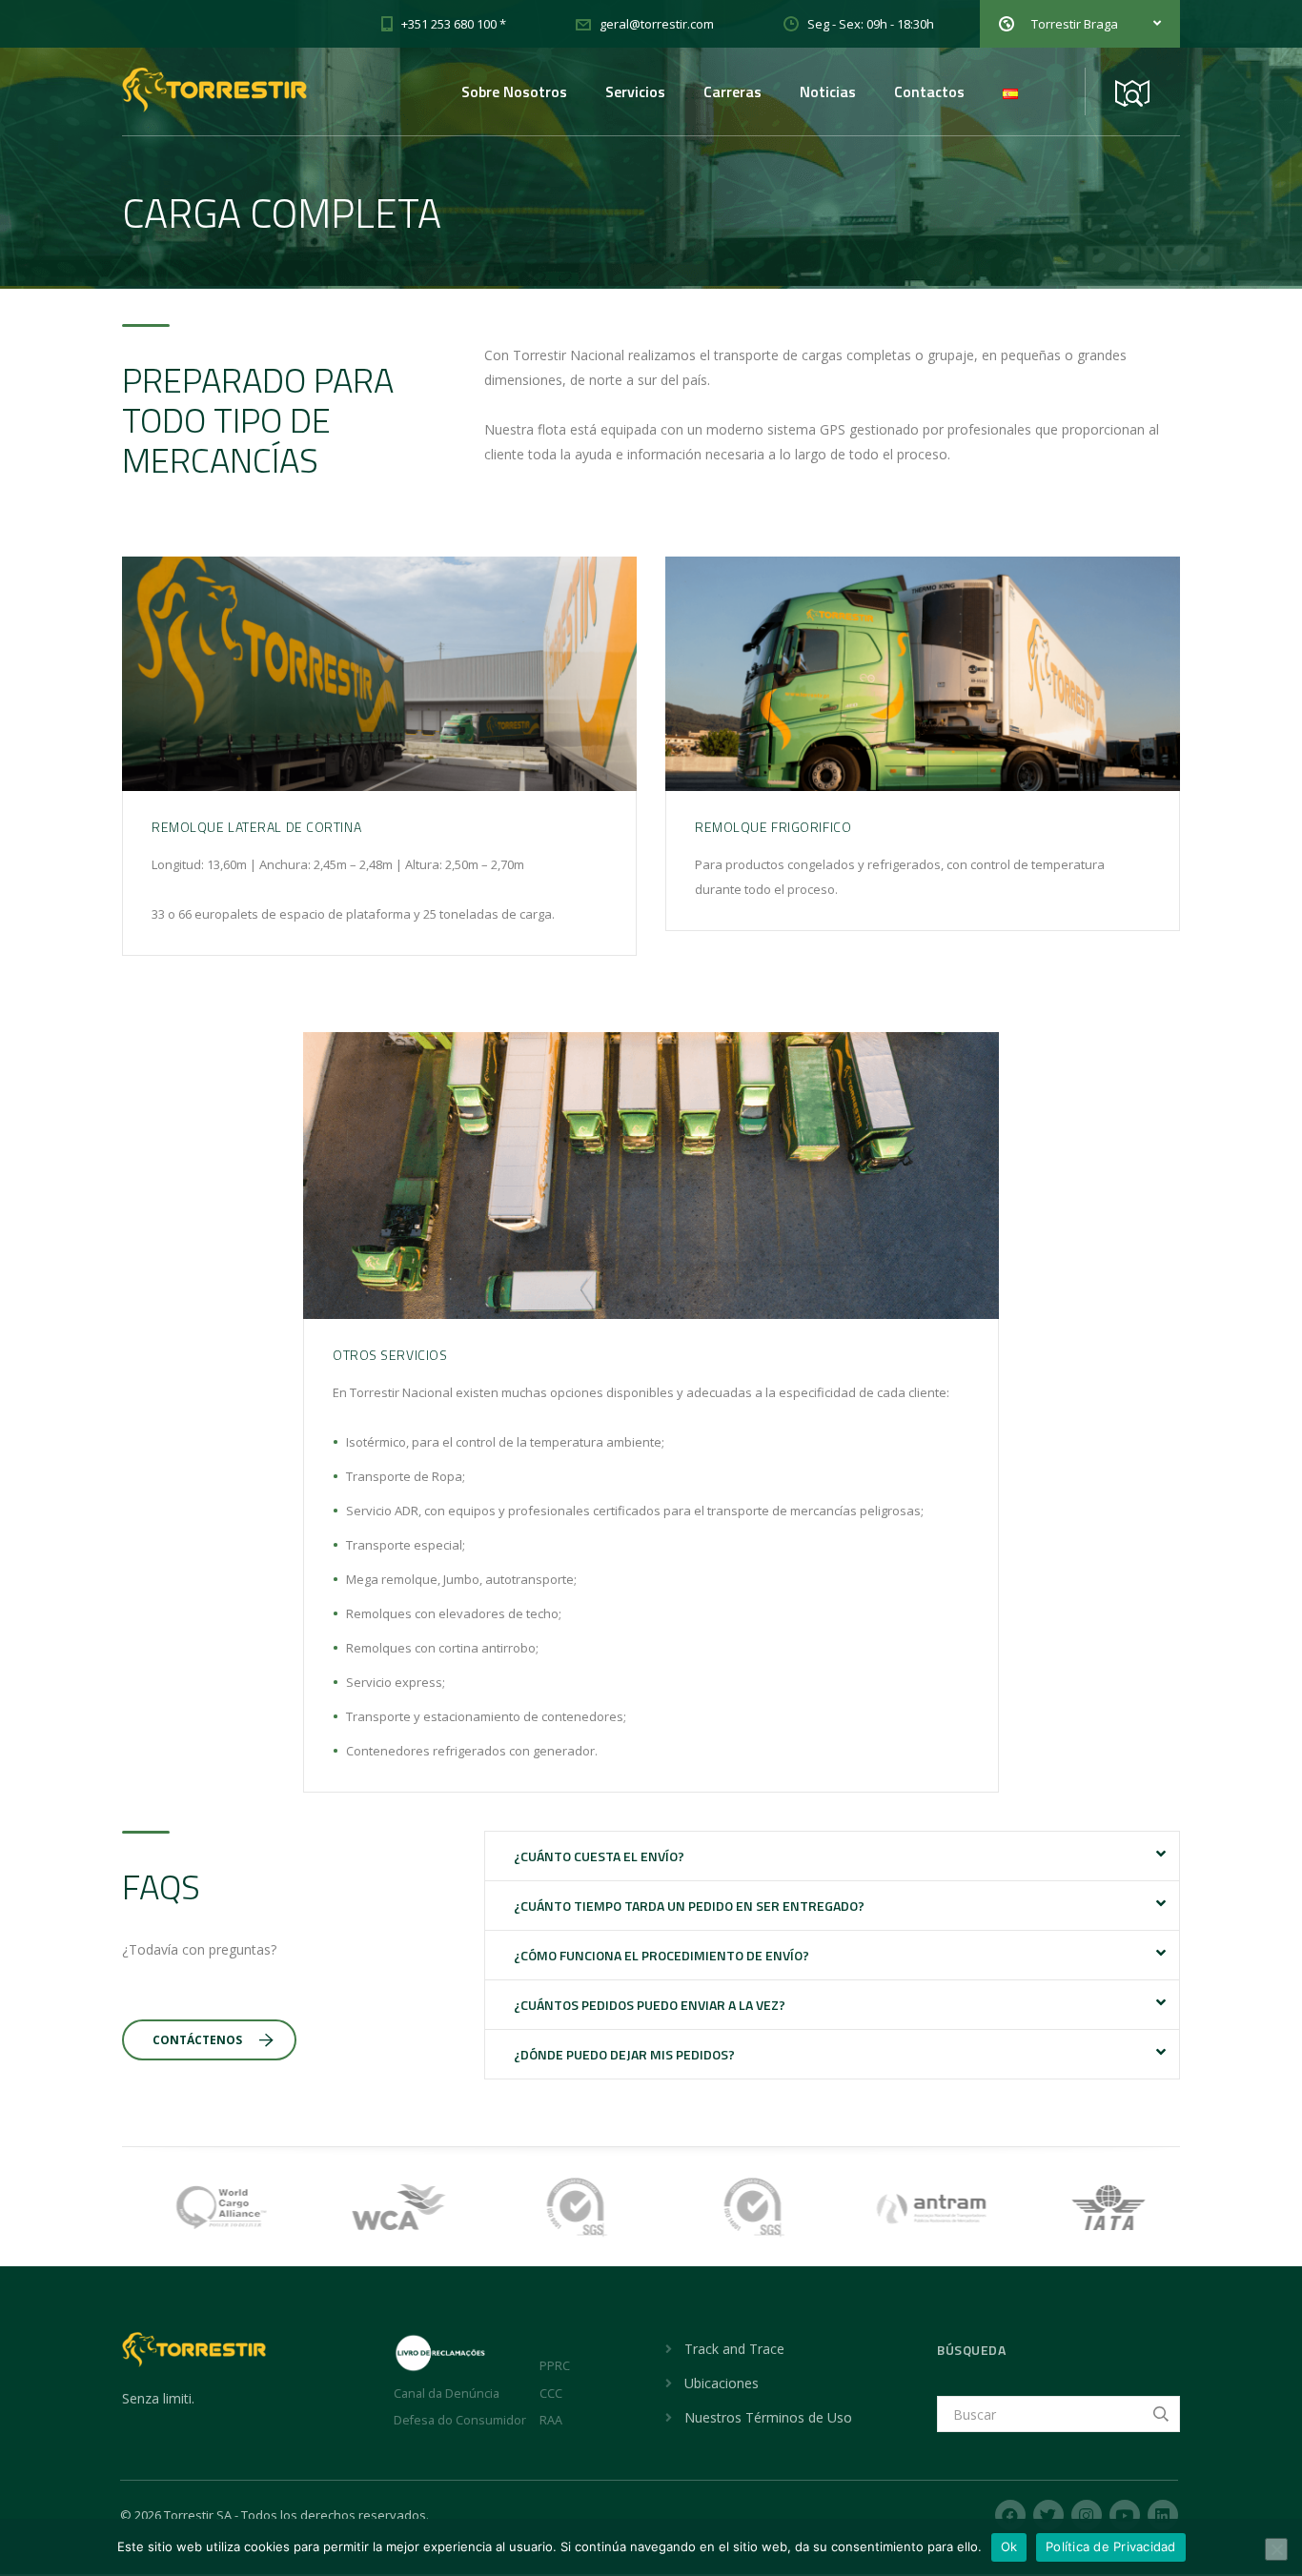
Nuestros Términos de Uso (768, 2417)
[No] (1276, 2549)
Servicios (635, 91)
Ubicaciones (722, 2383)
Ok (1009, 2546)
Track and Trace (734, 2349)
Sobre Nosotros (514, 91)
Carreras (732, 91)
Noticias (828, 91)
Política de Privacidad (1111, 2546)
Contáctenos (197, 2040)
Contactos (929, 91)
